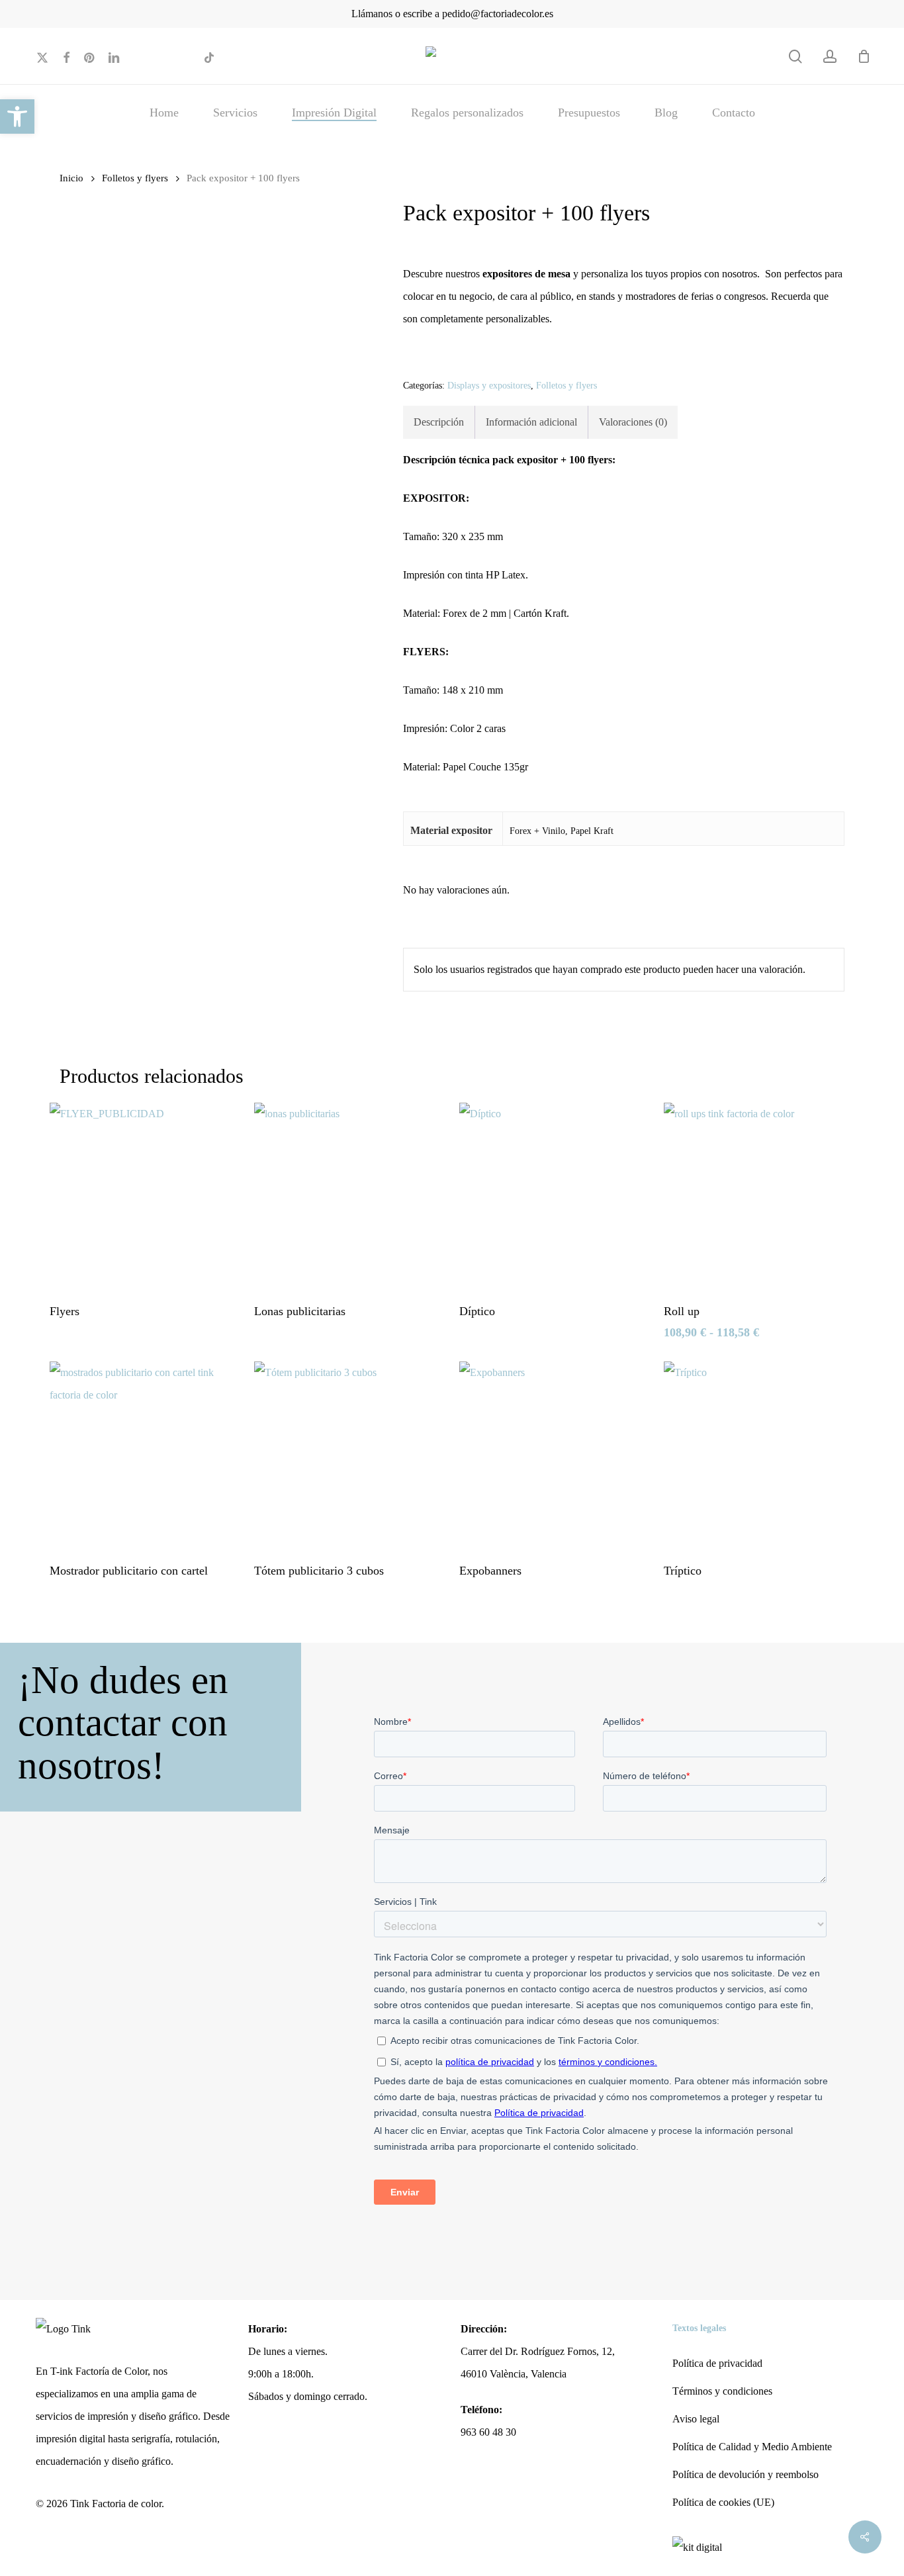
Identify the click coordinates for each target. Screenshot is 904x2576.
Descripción (439, 422)
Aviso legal (696, 2419)
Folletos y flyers (135, 178)
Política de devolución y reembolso (746, 2474)
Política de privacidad (717, 2363)
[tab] (439, 422)
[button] (17, 116)
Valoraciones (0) (633, 422)
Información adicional (531, 422)
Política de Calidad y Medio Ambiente (752, 2447)
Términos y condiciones (722, 2391)
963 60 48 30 (488, 2432)
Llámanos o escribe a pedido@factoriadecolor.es (452, 14)
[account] (830, 57)
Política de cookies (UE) (723, 2502)
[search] (795, 57)
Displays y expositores (489, 386)
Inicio (71, 178)
